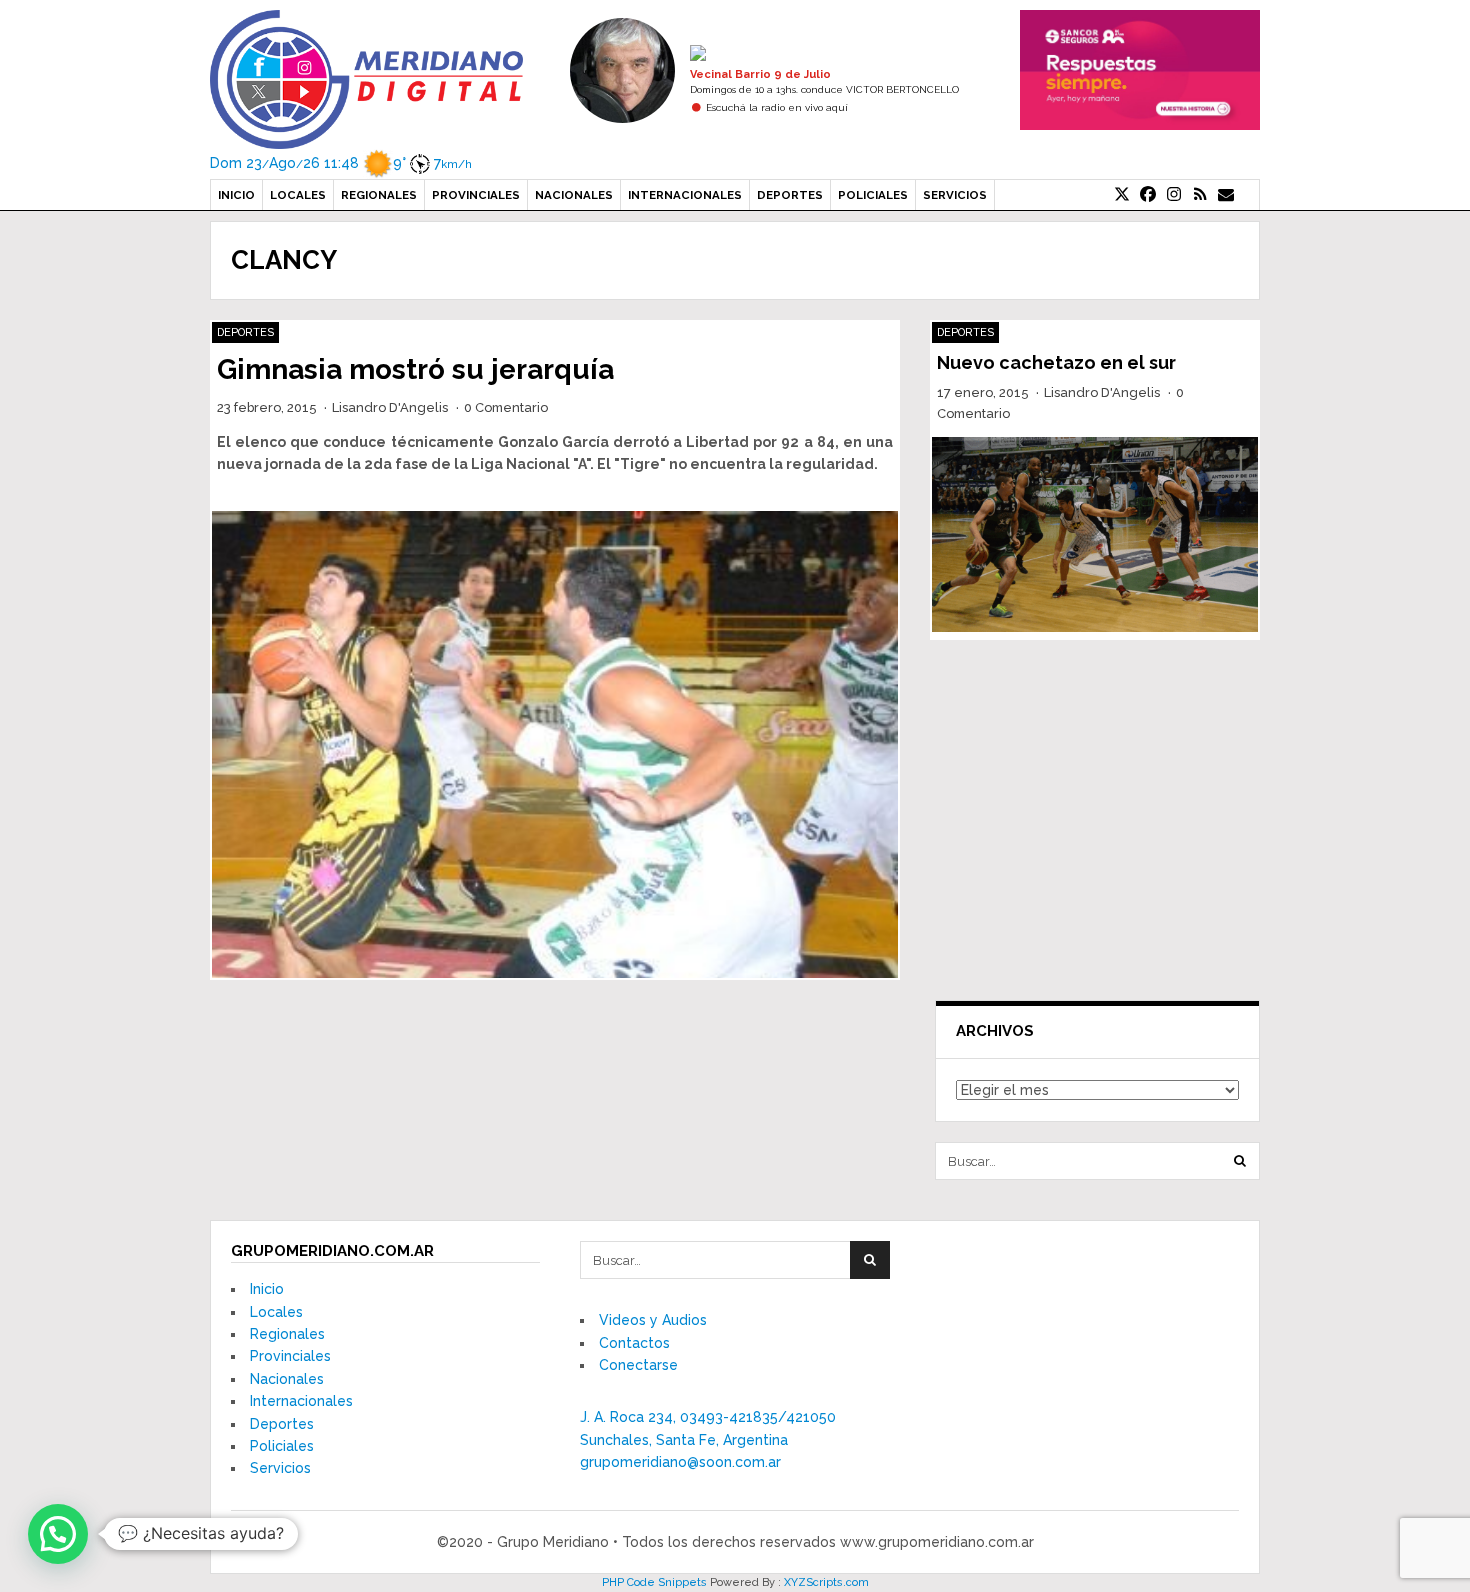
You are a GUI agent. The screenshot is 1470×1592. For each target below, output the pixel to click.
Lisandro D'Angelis (390, 407)
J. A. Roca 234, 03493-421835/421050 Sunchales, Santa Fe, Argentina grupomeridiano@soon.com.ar (708, 1439)
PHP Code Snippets (654, 1582)
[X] (1122, 195)
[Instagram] (1174, 195)
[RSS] (1200, 195)
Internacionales (685, 195)
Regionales (379, 195)
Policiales (873, 195)
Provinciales (476, 195)
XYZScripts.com (826, 1582)
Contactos (634, 1343)
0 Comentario (506, 407)
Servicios (955, 195)
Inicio (236, 195)
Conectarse (638, 1365)
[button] (58, 1534)
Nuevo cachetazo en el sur (1056, 362)
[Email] (1226, 195)
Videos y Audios (653, 1320)
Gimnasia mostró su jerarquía (415, 369)
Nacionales (574, 195)
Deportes (790, 195)
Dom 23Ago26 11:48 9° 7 (341, 163)
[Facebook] (1148, 195)
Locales (298, 195)
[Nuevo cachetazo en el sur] (1095, 535)
